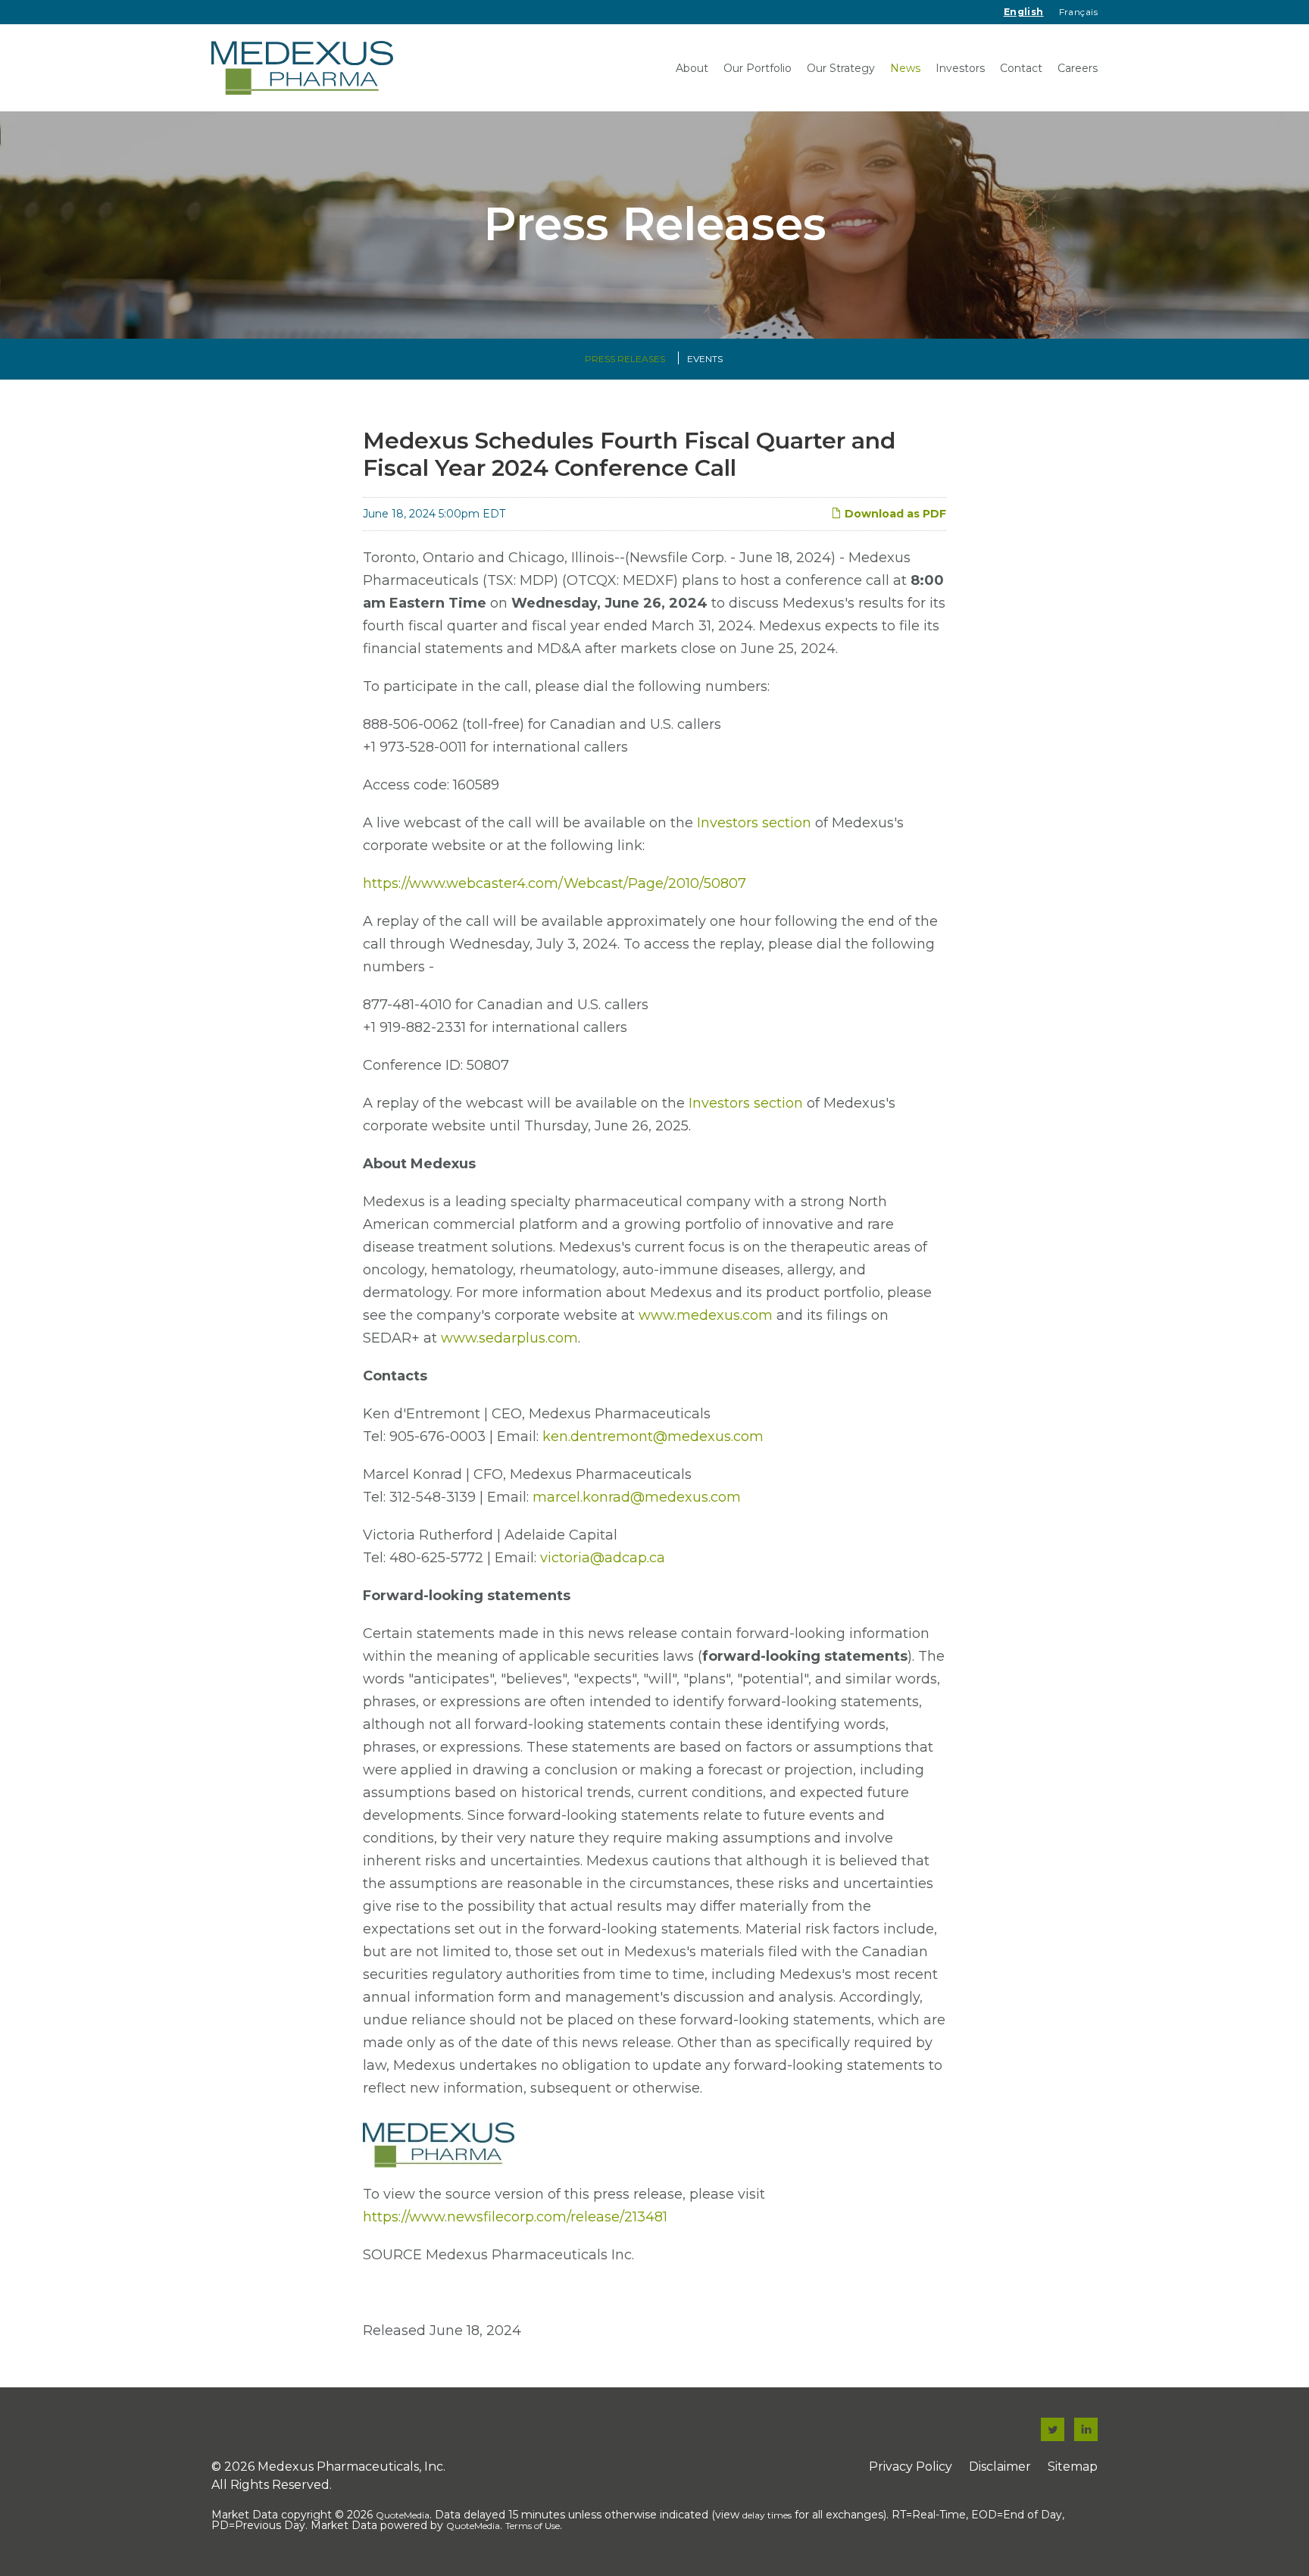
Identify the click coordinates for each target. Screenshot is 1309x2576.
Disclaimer (1000, 2467)
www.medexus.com (706, 1315)
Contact (1021, 68)
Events (705, 359)
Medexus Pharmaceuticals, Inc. (351, 2467)
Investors (960, 68)
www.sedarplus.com (509, 1338)
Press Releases (625, 359)
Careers (1078, 68)
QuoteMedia (403, 2515)
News (905, 68)
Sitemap (1073, 2467)
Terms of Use (533, 2526)
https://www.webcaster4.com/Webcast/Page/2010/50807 (555, 883)
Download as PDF (894, 514)
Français (1078, 12)
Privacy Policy (911, 2467)
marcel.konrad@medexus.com (637, 1497)
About (692, 68)
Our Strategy (841, 68)
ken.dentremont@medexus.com (653, 1436)
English (1024, 12)
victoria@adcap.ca (603, 1558)
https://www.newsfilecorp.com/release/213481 (515, 2217)
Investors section (754, 823)
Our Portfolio (758, 68)
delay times (767, 2515)
